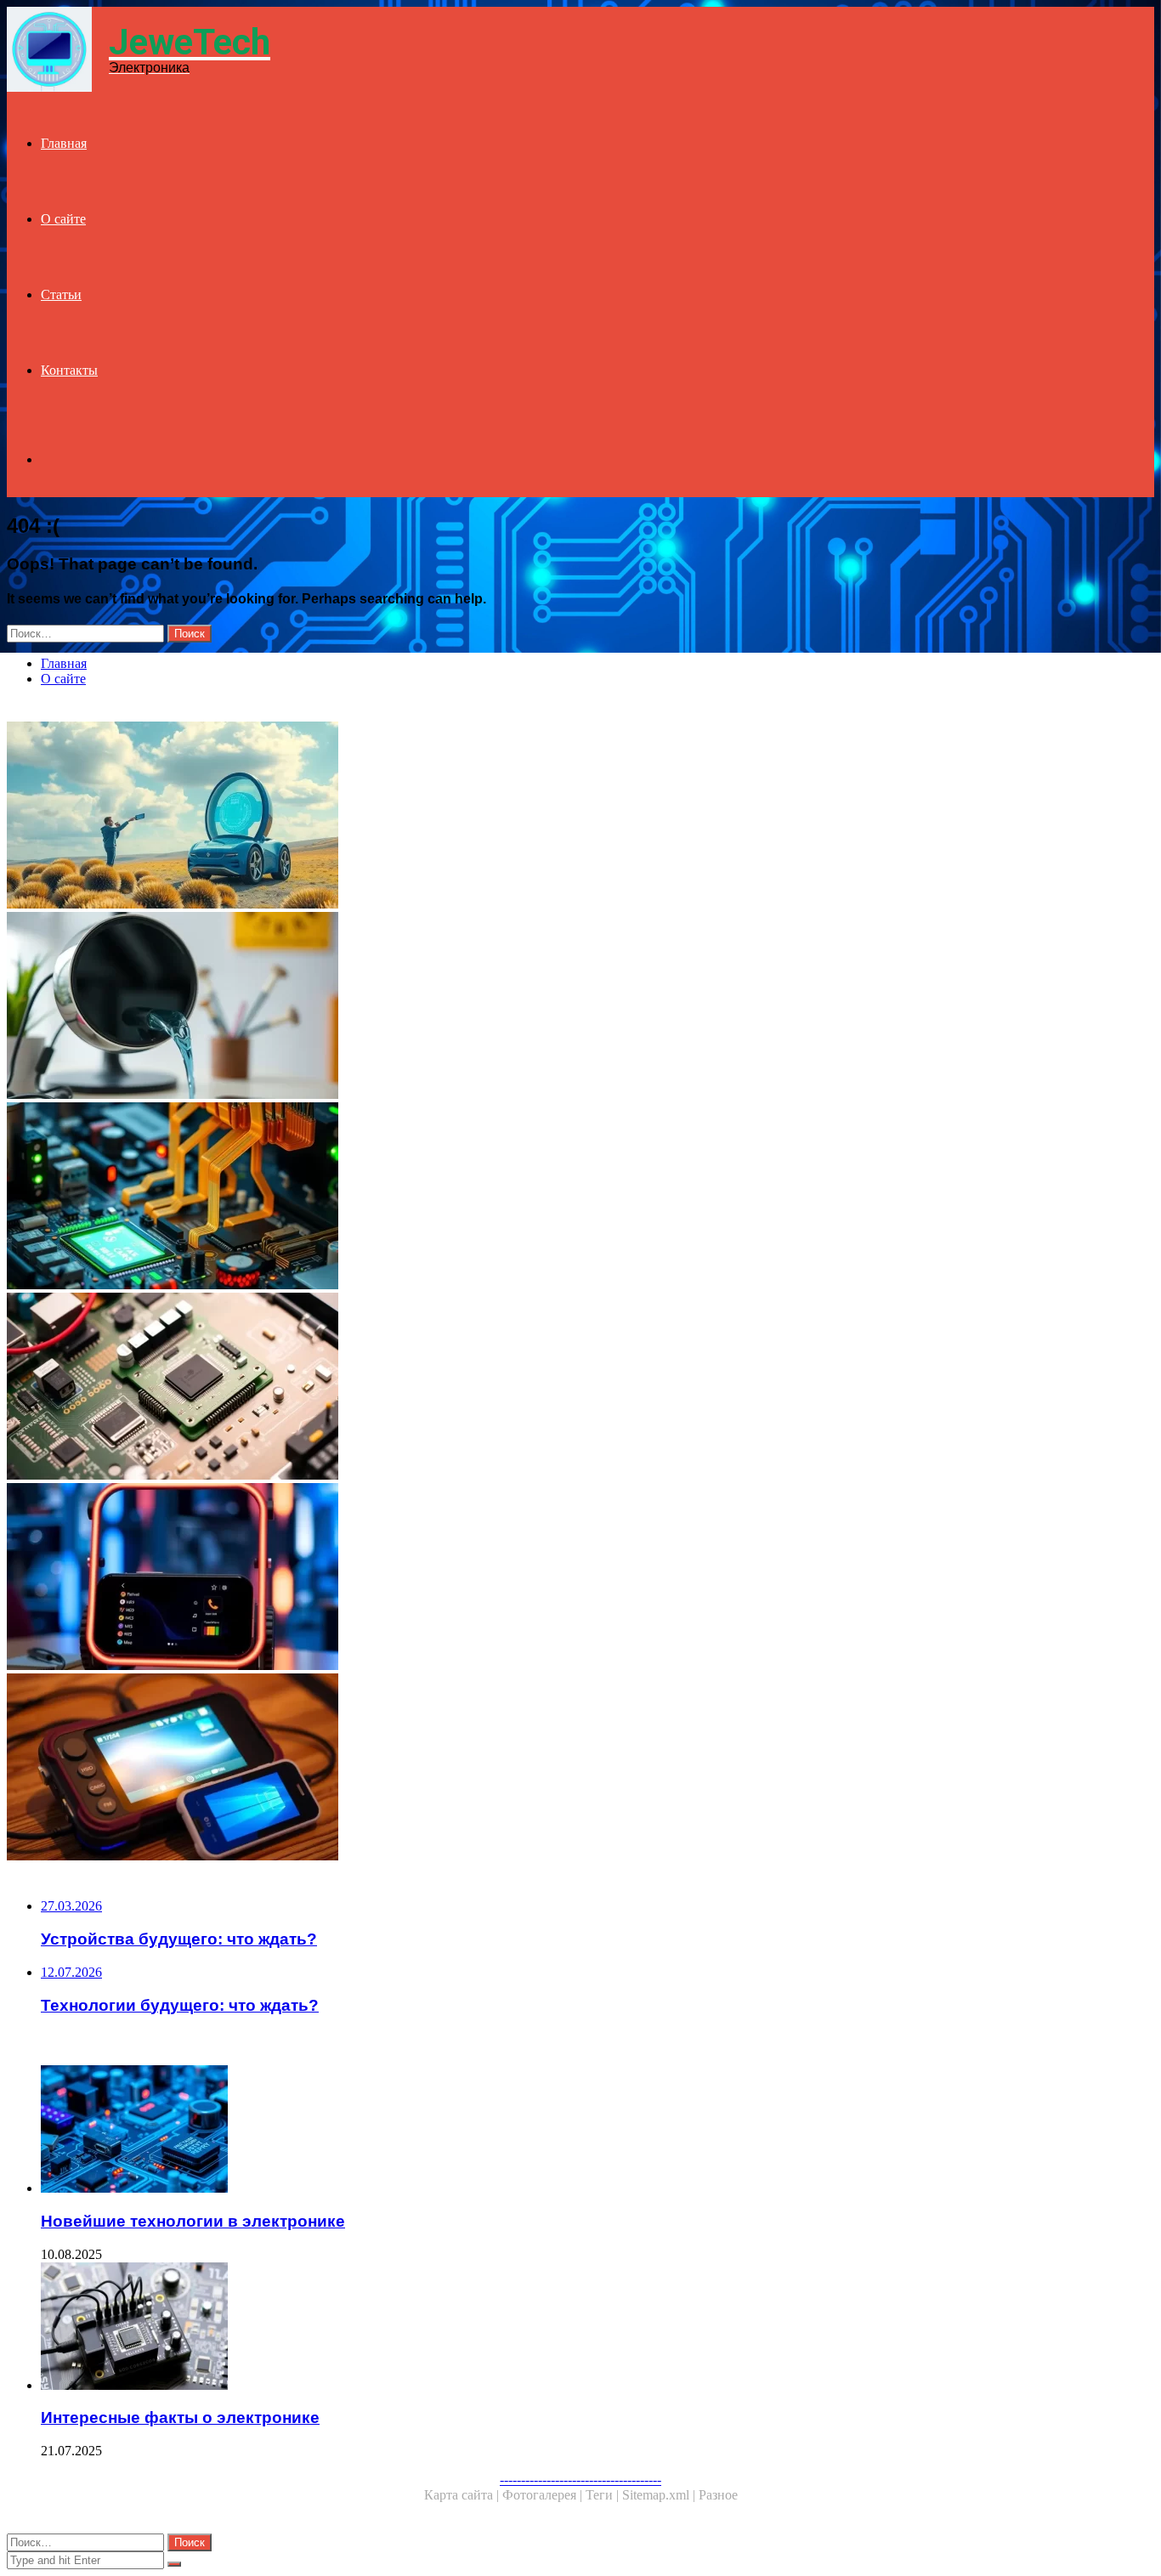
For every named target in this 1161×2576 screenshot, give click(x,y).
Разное (718, 2495)
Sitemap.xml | (660, 2495)
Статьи (61, 294)
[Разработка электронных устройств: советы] (517, 1388)
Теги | (604, 2495)
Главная (64, 143)
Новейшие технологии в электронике (193, 2221)
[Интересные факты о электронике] (534, 2328)
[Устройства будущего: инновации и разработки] (517, 1578)
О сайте (63, 219)
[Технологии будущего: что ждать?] (517, 817)
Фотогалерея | (544, 2495)
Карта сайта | (463, 2495)
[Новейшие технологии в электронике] (517, 1197)
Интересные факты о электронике (180, 2417)
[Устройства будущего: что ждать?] (517, 1769)
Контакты (69, 370)
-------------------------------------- (580, 2480)
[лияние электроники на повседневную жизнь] (517, 1007)
